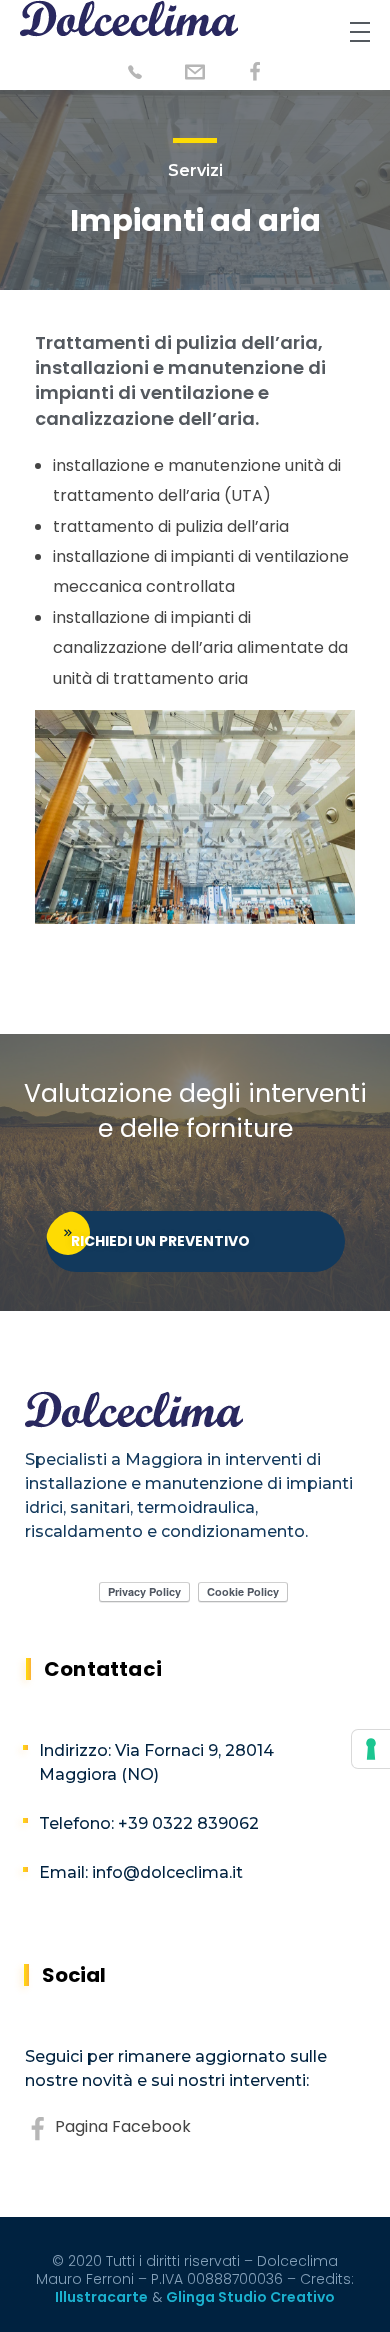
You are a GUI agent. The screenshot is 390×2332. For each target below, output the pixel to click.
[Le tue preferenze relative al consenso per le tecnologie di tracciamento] (371, 1749)
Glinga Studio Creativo (250, 2297)
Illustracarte (101, 2297)
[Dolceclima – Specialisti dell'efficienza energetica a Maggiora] (129, 18)
